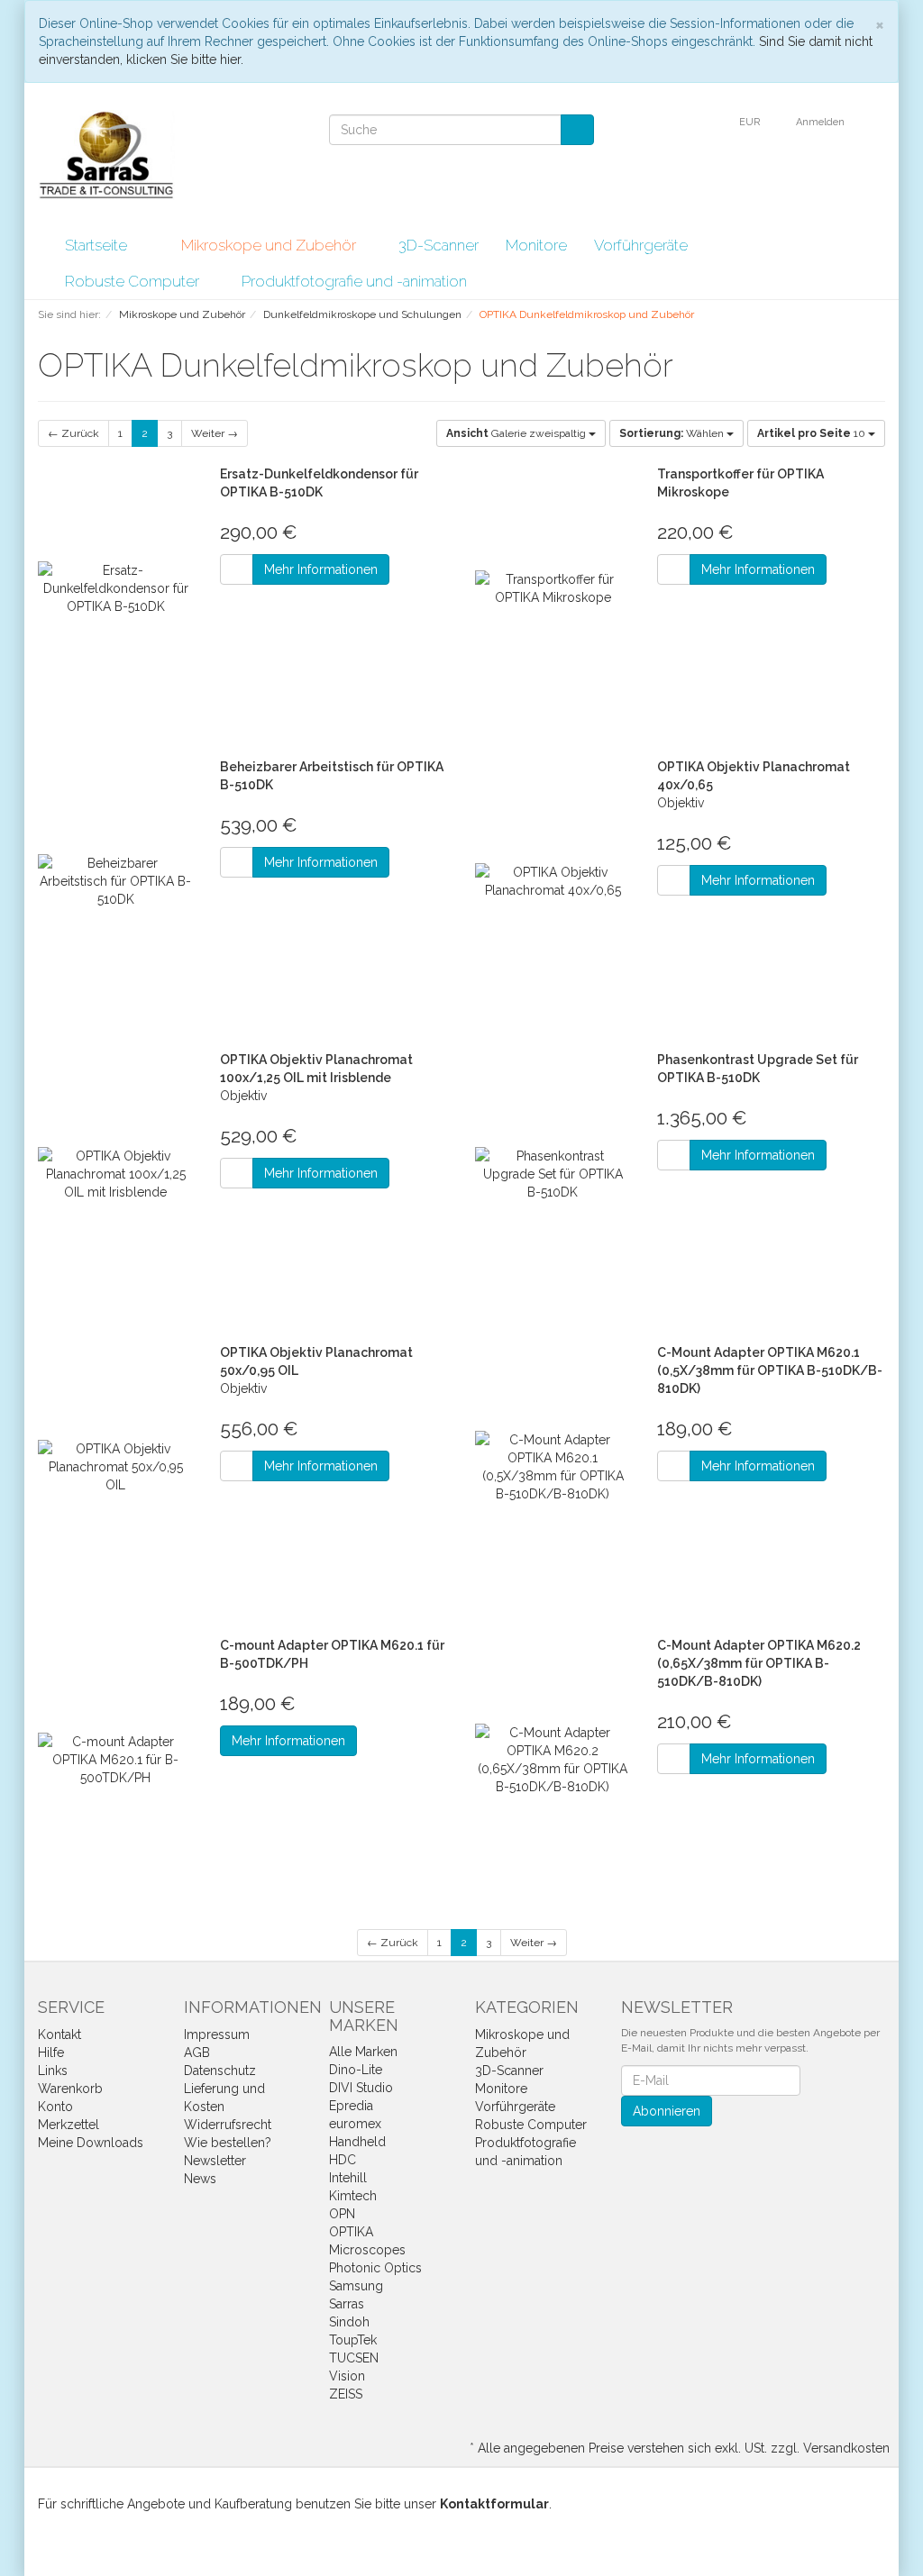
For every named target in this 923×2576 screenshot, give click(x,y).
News (200, 2179)
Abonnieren (667, 2111)
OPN (342, 2214)
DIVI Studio (361, 2088)
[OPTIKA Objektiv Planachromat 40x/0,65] (553, 882)
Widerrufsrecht (228, 2125)
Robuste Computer (134, 281)
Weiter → (215, 433)
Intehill (348, 2178)
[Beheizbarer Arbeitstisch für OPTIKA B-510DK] (115, 882)
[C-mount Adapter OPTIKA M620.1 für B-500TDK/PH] (115, 1760)
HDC (343, 2160)
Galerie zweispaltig (517, 433)
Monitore (536, 245)
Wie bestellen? (228, 2143)
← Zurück (73, 433)
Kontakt (59, 2034)
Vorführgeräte (641, 245)
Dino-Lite (356, 2070)
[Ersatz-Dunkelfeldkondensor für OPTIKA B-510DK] (115, 589)
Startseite (96, 245)
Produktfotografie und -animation (356, 281)
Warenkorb (70, 2089)
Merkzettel (69, 2125)
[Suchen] (577, 130)
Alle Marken (363, 2052)
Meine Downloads (91, 2143)
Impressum (217, 2034)
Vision (347, 2376)
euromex (355, 2124)
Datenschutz (220, 2071)
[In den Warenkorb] (237, 569)
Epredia (351, 2106)
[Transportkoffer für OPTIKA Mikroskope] (553, 589)
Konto (55, 2107)
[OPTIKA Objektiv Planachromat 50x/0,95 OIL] (115, 1467)
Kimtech (353, 2196)
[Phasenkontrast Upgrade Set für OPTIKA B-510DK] (553, 1174)
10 (813, 433)
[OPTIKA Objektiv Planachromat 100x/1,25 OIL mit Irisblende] (115, 1174)
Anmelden (822, 122)
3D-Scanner (439, 245)
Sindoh (349, 2322)
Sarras (347, 2304)
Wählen (673, 433)
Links (53, 2071)
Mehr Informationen (321, 569)
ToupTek (353, 2340)
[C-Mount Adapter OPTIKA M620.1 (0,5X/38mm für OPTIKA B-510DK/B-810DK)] (553, 1467)
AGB (197, 2053)
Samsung (356, 2286)
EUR (751, 122)
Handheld (357, 2142)
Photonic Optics (375, 2268)
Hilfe (51, 2053)
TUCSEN (354, 2358)
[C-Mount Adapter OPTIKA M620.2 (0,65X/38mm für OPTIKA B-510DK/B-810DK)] (553, 1760)
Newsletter (215, 2161)
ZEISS (346, 2394)
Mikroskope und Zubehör (270, 245)
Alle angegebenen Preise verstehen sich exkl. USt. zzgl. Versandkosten (684, 2448)
